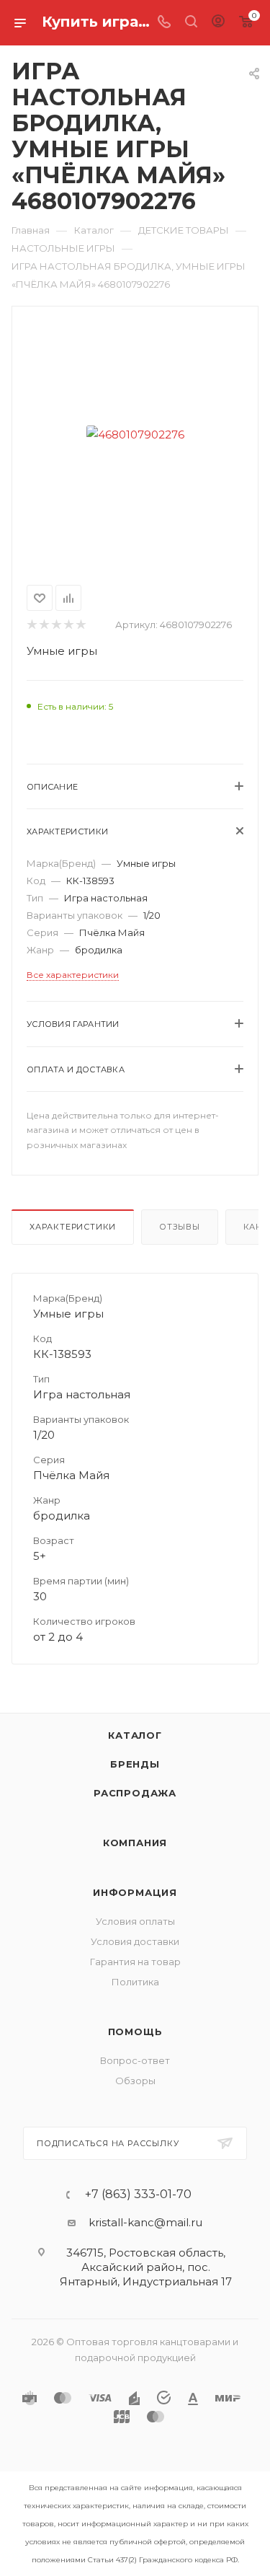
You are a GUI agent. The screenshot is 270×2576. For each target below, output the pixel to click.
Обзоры (135, 2081)
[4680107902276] (135, 434)
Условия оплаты (135, 1921)
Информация (135, 1892)
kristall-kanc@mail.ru (145, 2222)
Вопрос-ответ (135, 2060)
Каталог (135, 1735)
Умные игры (62, 651)
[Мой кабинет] (218, 23)
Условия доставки (135, 1941)
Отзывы (180, 1227)
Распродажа (135, 1793)
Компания (135, 1843)
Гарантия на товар (135, 1962)
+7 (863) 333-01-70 (138, 2195)
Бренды (135, 1764)
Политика (135, 1982)
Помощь (135, 2032)
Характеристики (73, 1227)
